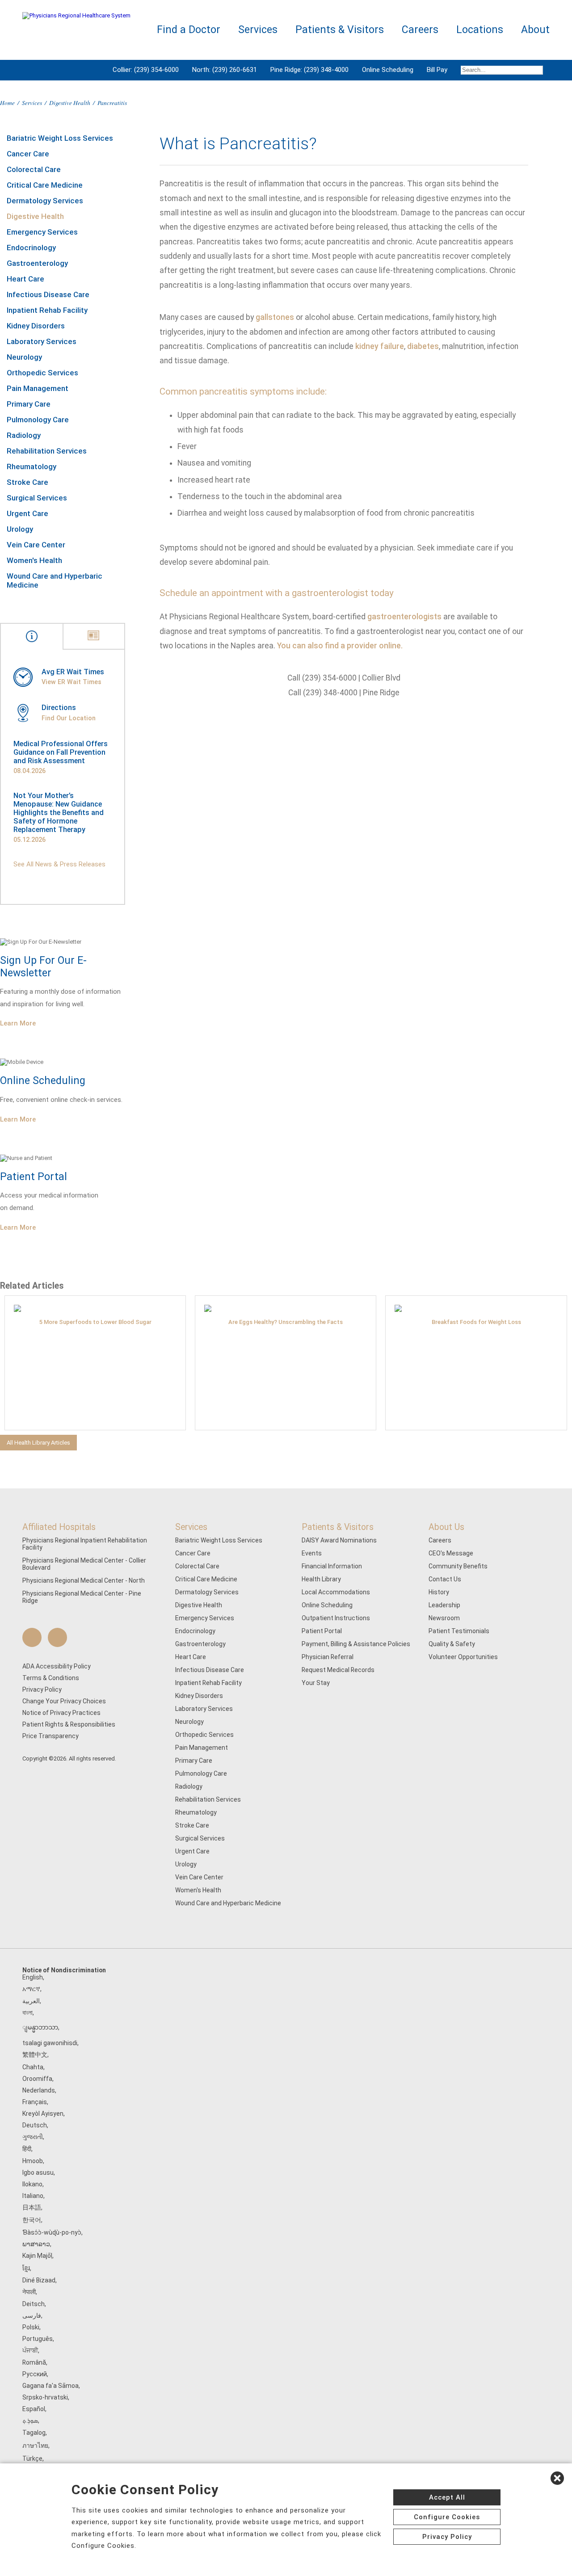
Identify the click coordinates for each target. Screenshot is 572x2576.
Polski (31, 2327)
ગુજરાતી (33, 2137)
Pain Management (38, 388)
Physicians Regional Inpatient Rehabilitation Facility (85, 1544)
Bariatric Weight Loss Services (60, 138)
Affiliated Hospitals (59, 1527)
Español (34, 2409)
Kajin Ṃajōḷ (37, 2256)
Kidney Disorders (36, 326)
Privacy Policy (42, 1689)
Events (312, 1553)
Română (34, 2362)
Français (35, 2102)
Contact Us (445, 1579)
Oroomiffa (37, 2079)
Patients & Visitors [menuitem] (340, 30)
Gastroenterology (37, 263)
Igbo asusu (38, 2173)
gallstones (275, 317)
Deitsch (34, 2304)
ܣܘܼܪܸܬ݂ (30, 2421)
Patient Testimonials (459, 1631)
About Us (446, 1527)
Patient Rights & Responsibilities (69, 1724)
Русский (35, 2374)
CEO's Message (451, 1553)
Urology (20, 529)
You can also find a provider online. (340, 646)
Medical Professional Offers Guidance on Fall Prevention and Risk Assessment (61, 752)
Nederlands (39, 2090)
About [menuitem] (535, 30)
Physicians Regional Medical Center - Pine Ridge (82, 1597)
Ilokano (32, 2184)
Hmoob (33, 2161)
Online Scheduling (388, 70)
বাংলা (27, 2013)
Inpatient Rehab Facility (47, 310)
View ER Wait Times (71, 682)
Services (32, 103)
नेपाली (29, 2292)
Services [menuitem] (258, 30)
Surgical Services (37, 498)
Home (7, 103)
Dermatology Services (45, 201)
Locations (480, 30)
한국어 (32, 2220)
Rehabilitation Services (47, 451)
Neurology (24, 357)
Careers (440, 1540)
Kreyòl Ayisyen (43, 2114)
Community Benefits (458, 1566)
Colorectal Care (34, 169)
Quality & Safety (452, 1644)
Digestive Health (70, 103)
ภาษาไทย (35, 2446)
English (33, 1977)
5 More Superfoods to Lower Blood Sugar (95, 1322)
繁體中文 (35, 2055)
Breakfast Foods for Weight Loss (476, 1322)
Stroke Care (27, 482)
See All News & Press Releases (59, 864)
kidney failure (380, 346)
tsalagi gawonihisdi (50, 2043)
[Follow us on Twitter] (57, 1637)
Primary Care (29, 404)
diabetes (423, 346)
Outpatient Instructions (336, 1618)
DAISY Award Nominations (339, 1540)
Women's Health (34, 560)
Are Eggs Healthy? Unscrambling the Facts (286, 1322)
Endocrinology (31, 248)
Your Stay (316, 1683)
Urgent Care (27, 513)
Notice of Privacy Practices (61, 1713)
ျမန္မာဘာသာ (40, 2027)
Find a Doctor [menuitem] (189, 30)
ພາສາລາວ (36, 2244)
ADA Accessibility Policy (57, 1666)
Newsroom (444, 1618)
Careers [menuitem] (420, 30)
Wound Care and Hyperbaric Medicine (55, 580)
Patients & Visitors (338, 1527)
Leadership (444, 1605)
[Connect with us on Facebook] (32, 1637)
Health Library (321, 1579)
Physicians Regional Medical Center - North (84, 1580)
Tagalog (34, 2433)
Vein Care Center (36, 545)
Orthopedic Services (42, 373)
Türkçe (32, 2458)
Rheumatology (32, 466)
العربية (31, 2001)
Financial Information (332, 1566)
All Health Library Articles (38, 1443)
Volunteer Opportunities (463, 1657)
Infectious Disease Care (48, 294)
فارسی (32, 2315)
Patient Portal (322, 1631)
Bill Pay (437, 70)
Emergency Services (42, 232)
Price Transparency (50, 1736)
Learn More (18, 1023)
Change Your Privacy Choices (64, 1701)
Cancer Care (28, 154)
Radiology (24, 435)
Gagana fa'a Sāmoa (50, 2386)
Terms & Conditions (51, 1678)
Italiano (33, 2196)
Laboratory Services (42, 341)
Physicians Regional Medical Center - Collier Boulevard (84, 1564)
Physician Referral (328, 1657)
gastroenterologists (404, 617)
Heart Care (25, 279)
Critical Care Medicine (45, 185)
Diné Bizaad (39, 2280)
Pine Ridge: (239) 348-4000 (309, 70)
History (439, 1592)
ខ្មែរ (26, 2268)
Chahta (33, 2067)
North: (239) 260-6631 (225, 70)
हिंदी (27, 2149)
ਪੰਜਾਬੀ (30, 2350)
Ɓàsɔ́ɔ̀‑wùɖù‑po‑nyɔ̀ (52, 2232)
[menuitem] (502, 70)
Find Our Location (69, 718)
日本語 (32, 2207)
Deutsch (35, 2125)
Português (38, 2339)
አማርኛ (31, 1989)
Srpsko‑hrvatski (45, 2397)
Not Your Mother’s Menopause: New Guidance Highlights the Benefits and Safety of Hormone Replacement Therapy (59, 813)
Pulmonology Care (38, 420)
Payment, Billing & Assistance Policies (356, 1644)
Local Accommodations (336, 1592)
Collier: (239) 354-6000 (146, 70)
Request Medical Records (338, 1670)
